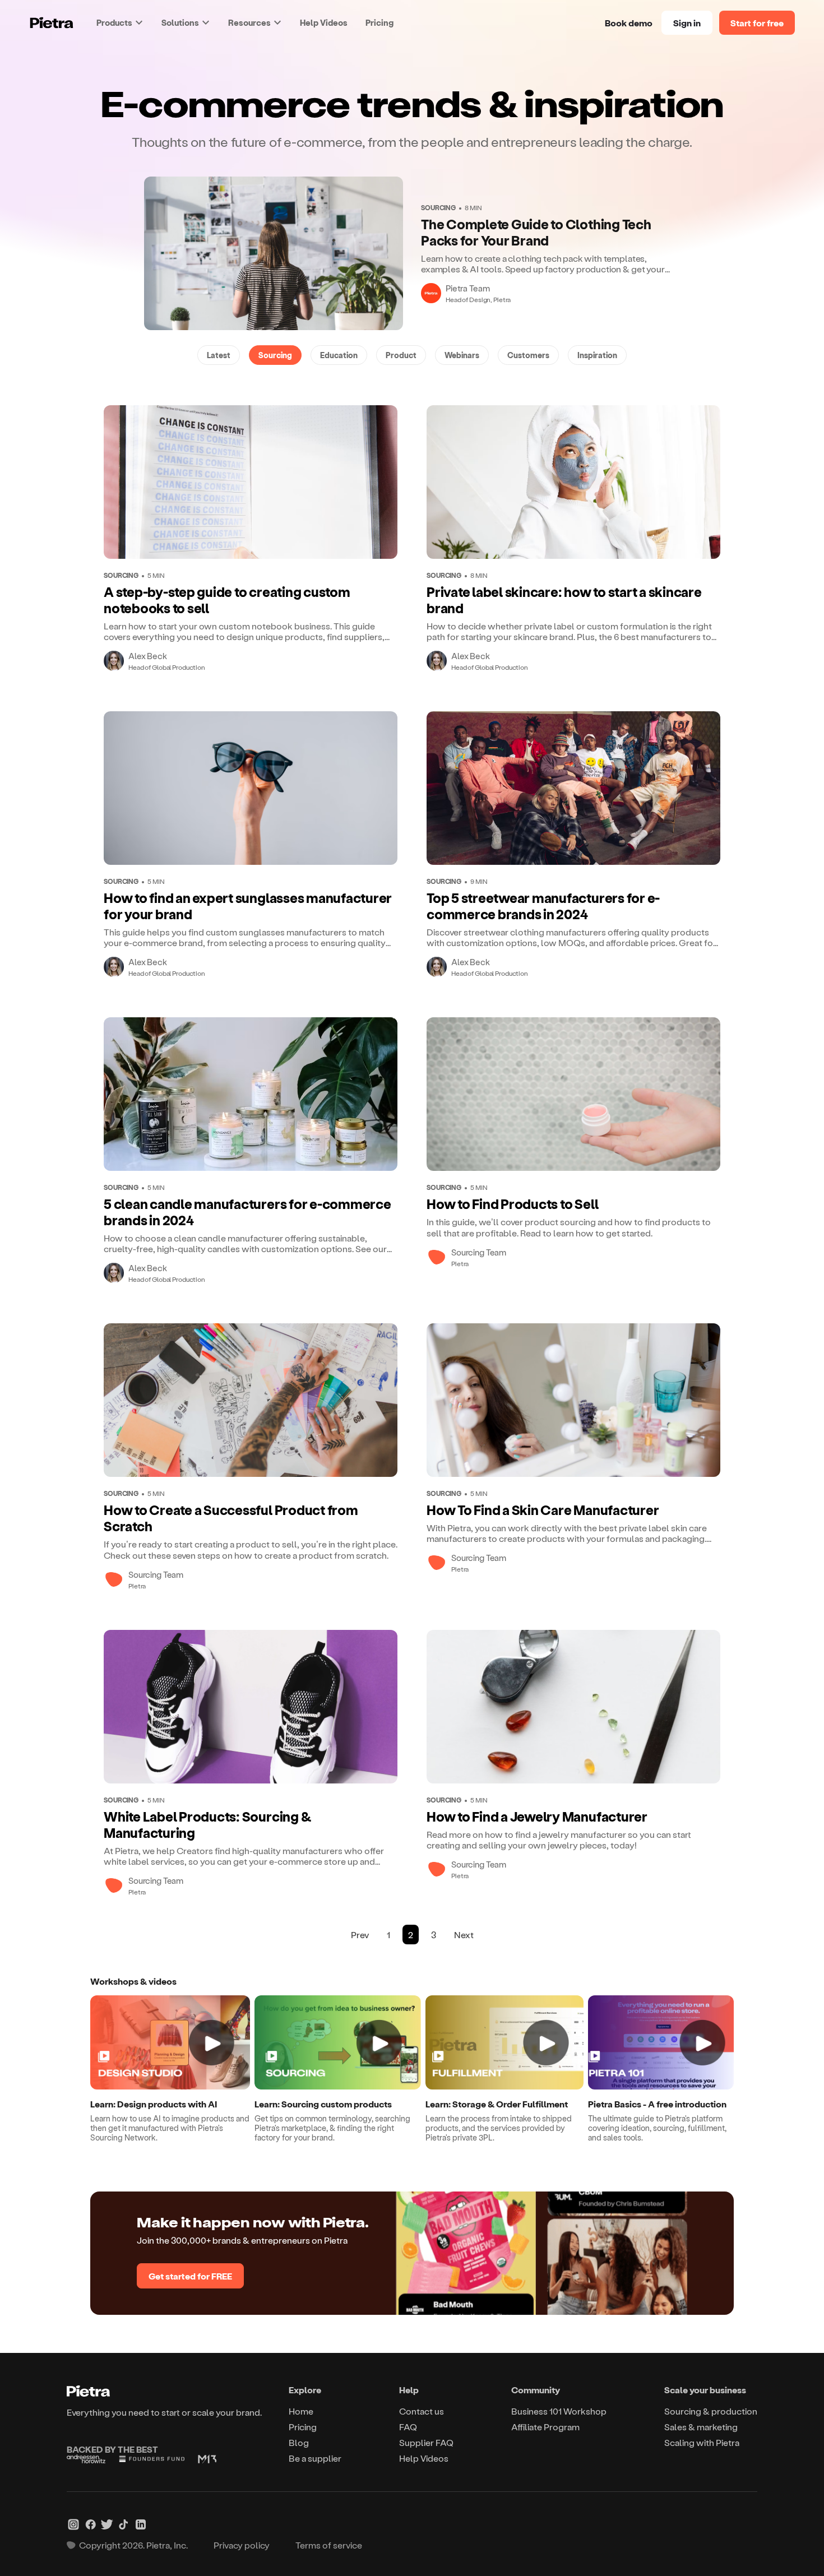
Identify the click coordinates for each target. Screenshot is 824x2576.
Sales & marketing (701, 2427)
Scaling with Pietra (702, 2442)
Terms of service (329, 2545)
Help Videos (324, 22)
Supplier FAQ (426, 2442)
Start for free (757, 23)
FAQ (408, 2427)
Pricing (379, 22)
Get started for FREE (190, 2276)
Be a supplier (315, 2458)
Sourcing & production (711, 2411)
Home (301, 2411)
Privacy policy (242, 2545)
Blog (299, 2442)
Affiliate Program (545, 2427)
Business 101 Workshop (559, 2411)
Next (464, 1935)
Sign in (687, 23)
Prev (360, 1935)
